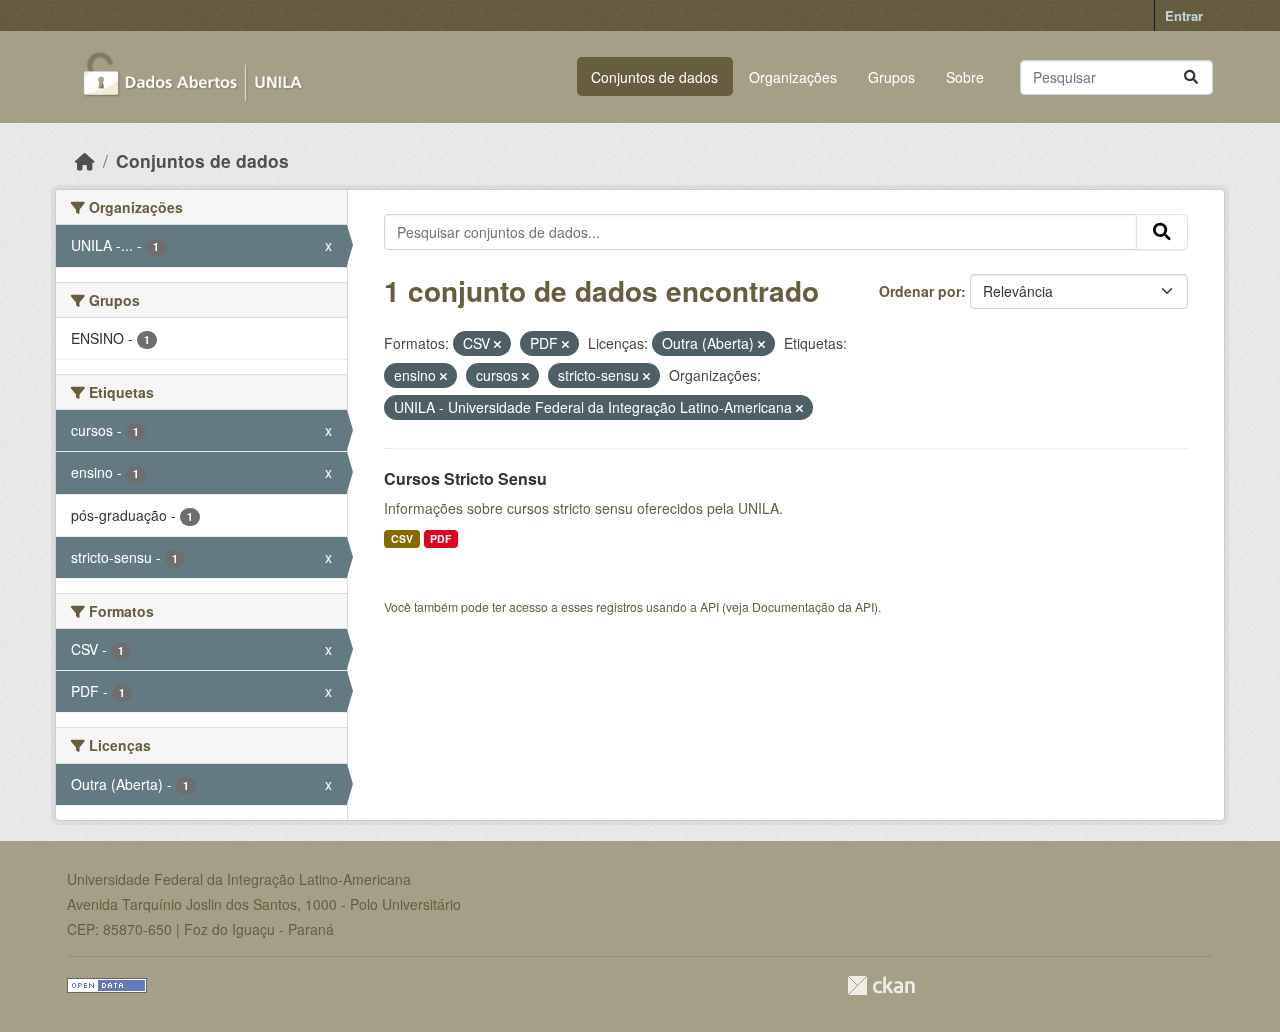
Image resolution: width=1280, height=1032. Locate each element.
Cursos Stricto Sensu (465, 478)
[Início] (85, 160)
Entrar (1184, 15)
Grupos (891, 77)
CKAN (881, 985)
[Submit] (1191, 77)
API (709, 606)
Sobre (965, 77)
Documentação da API (813, 606)
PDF (440, 538)
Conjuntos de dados (654, 77)
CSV (402, 538)
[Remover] (497, 344)
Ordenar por (920, 291)
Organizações (793, 77)
